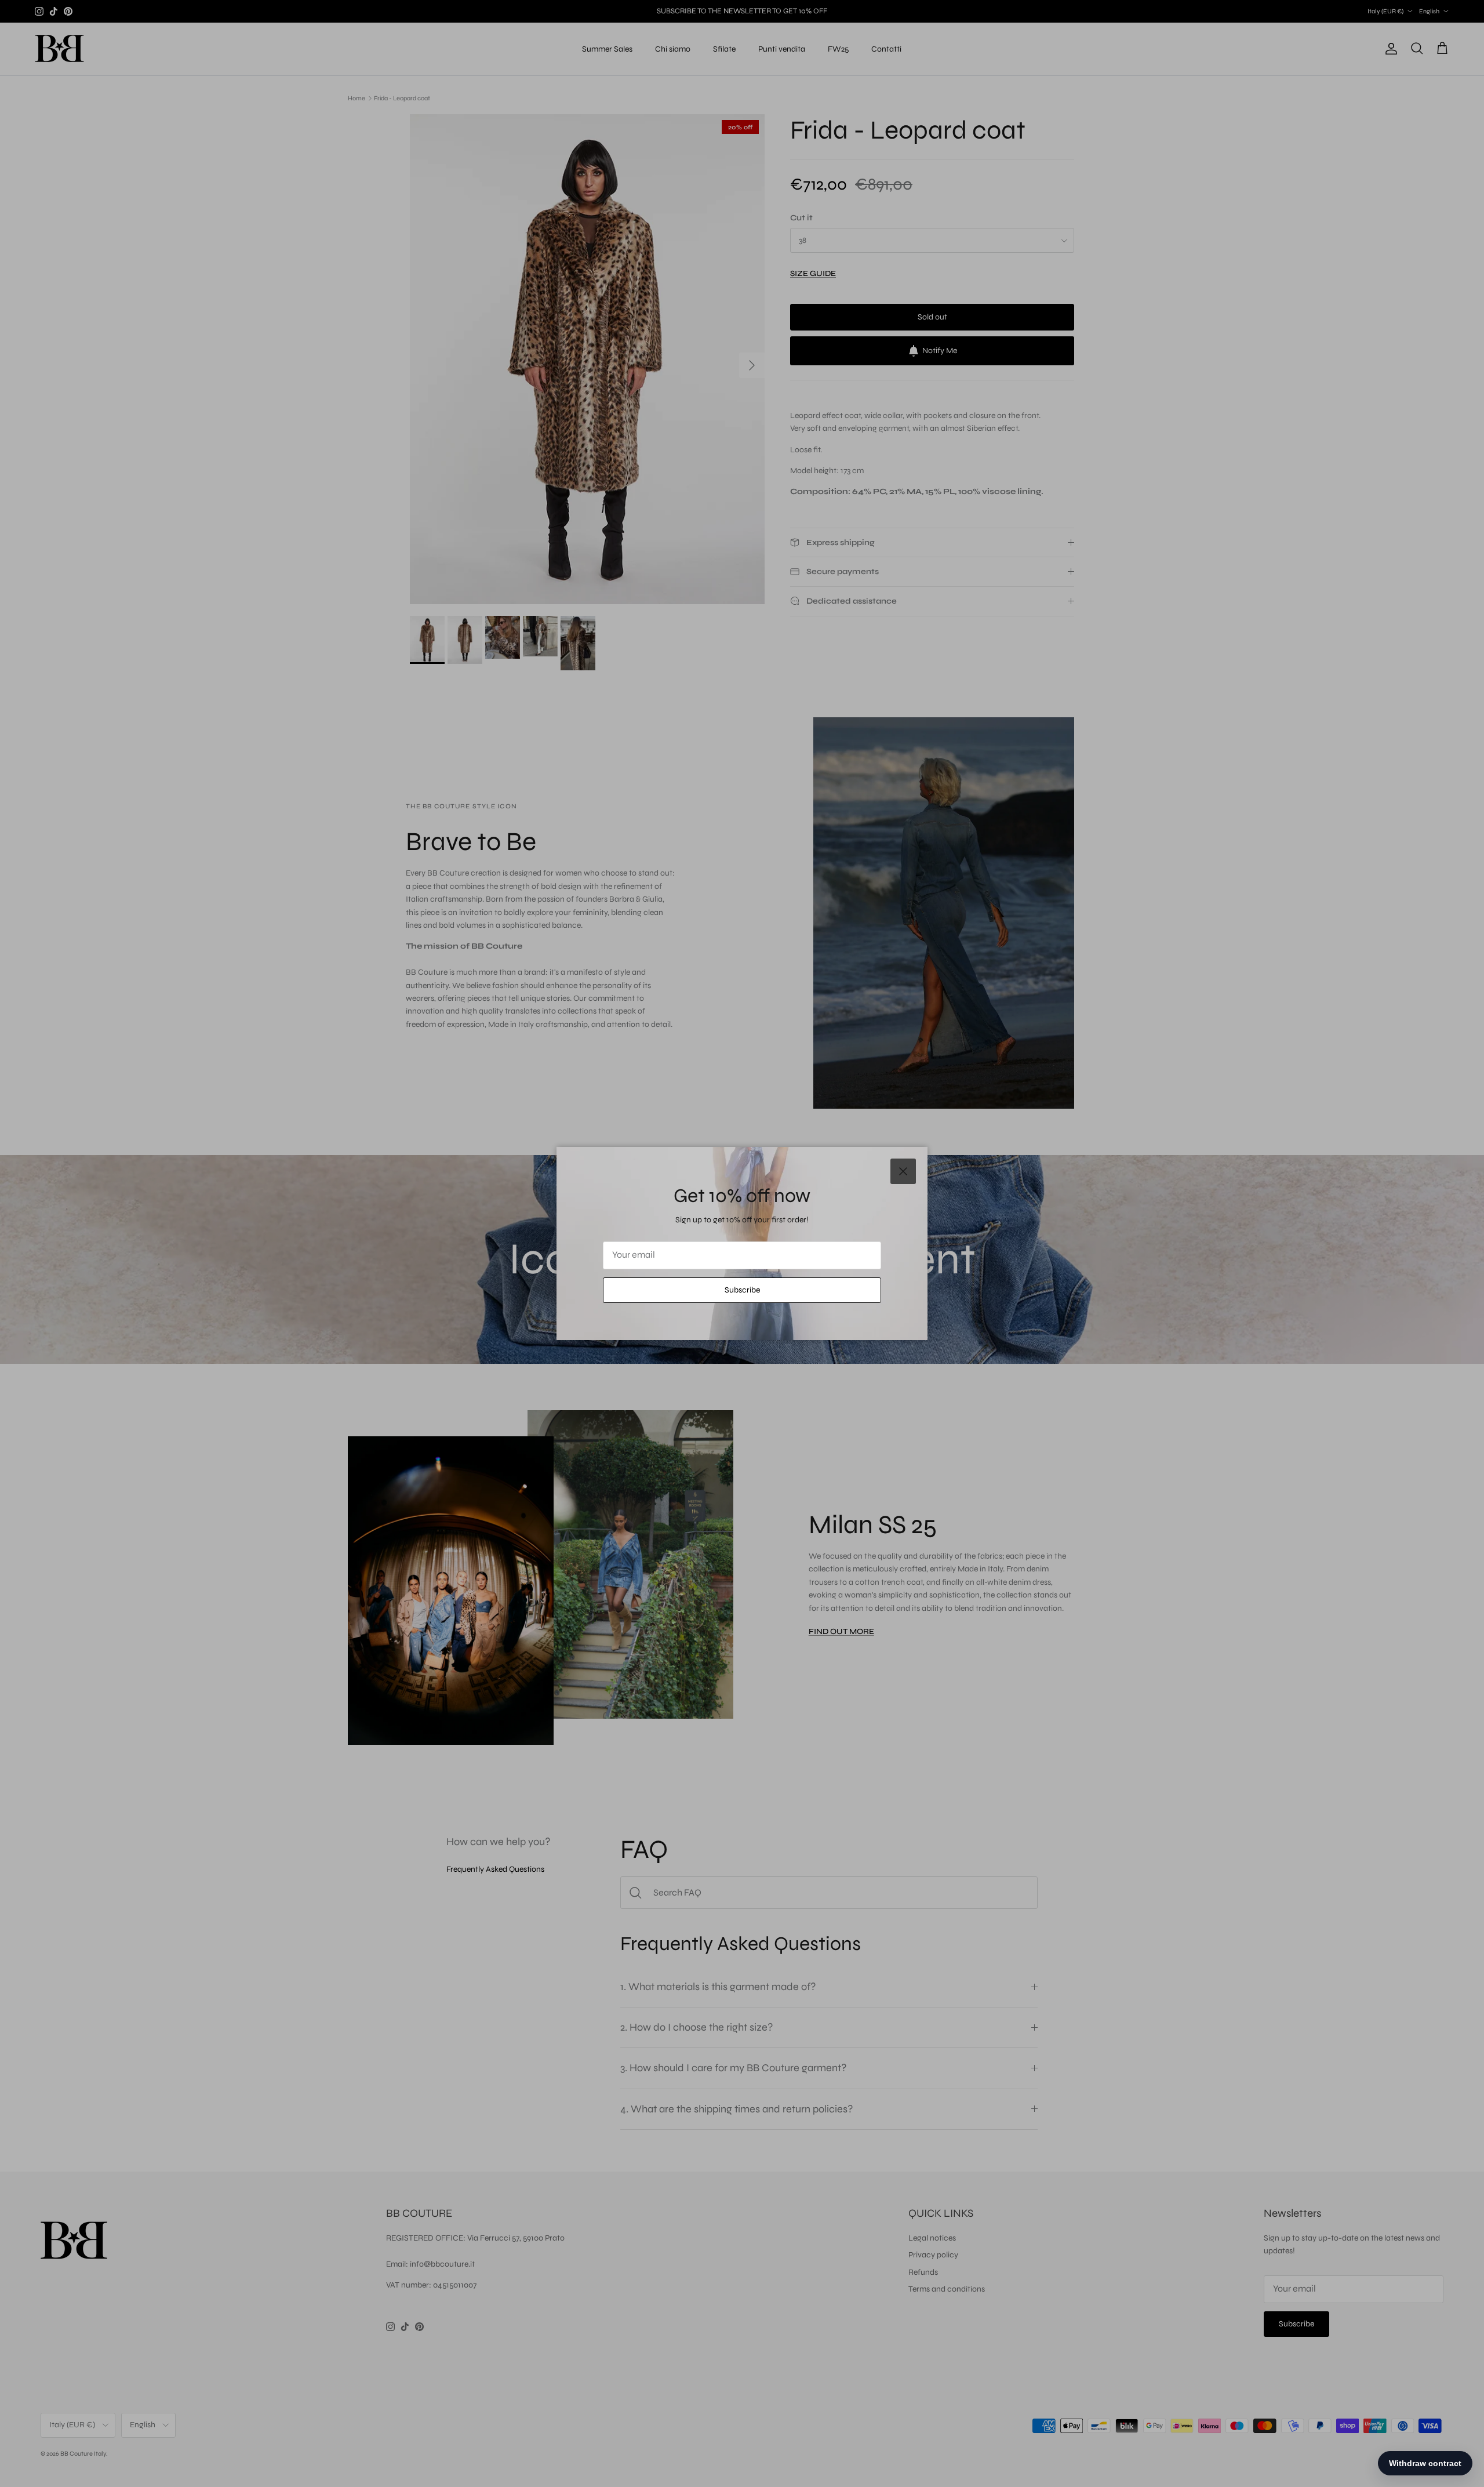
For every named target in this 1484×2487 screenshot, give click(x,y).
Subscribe (742, 1290)
